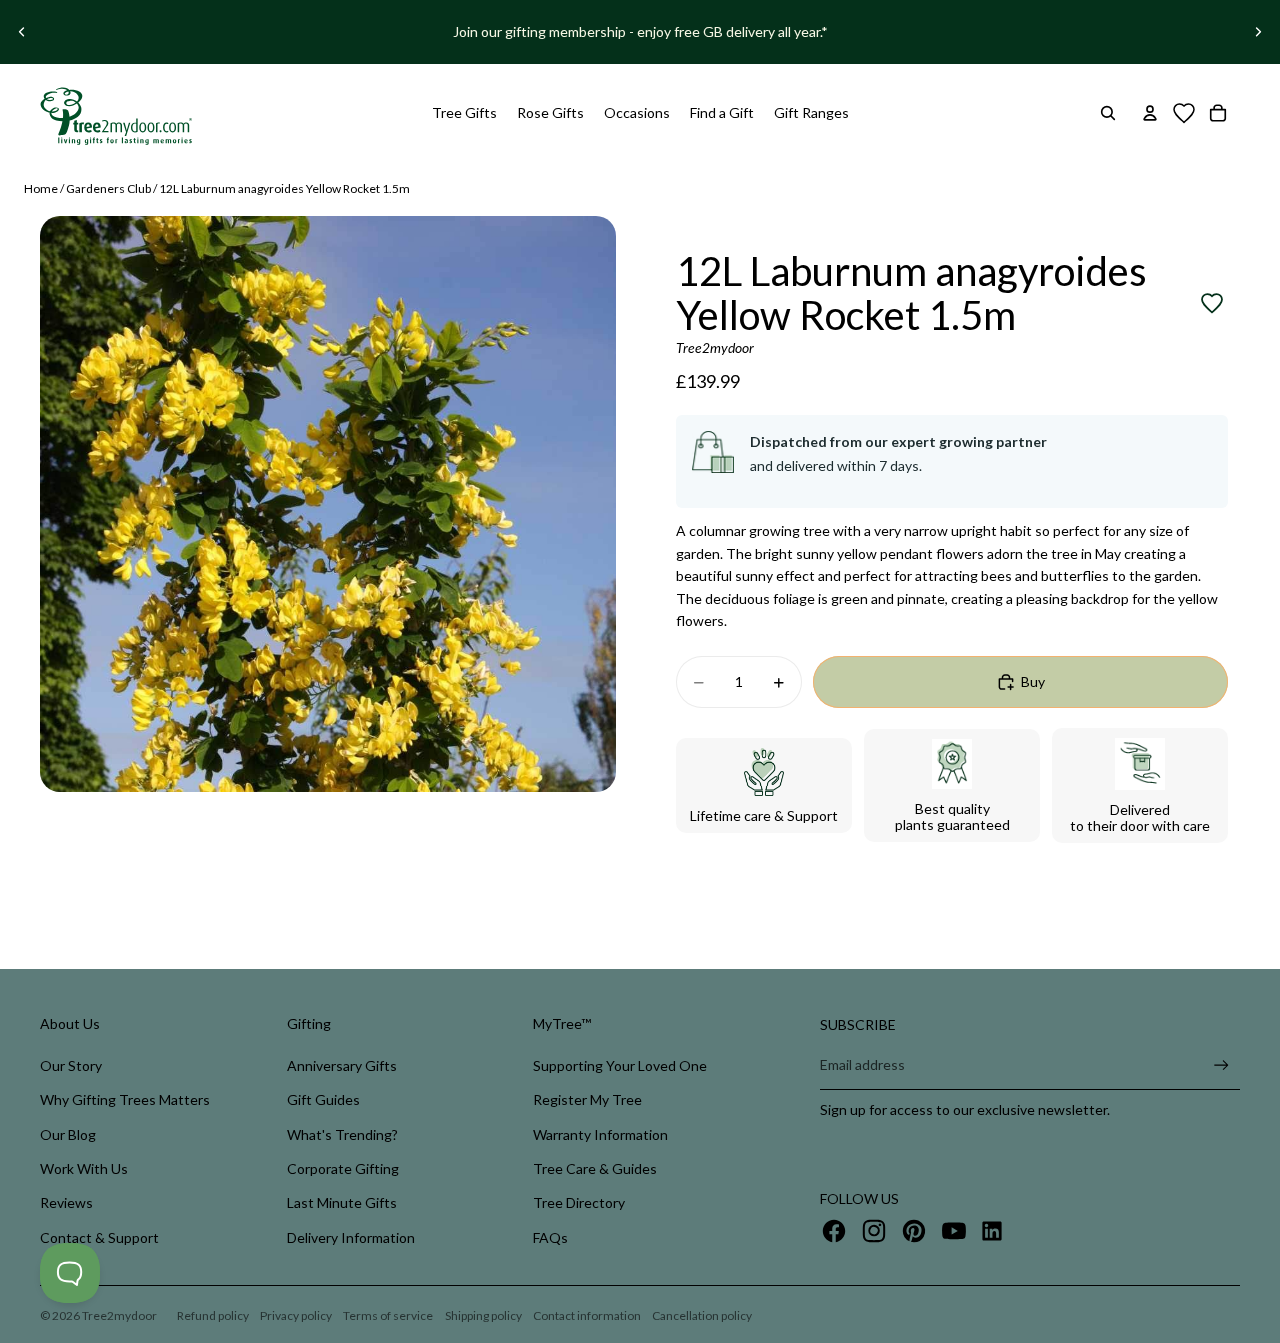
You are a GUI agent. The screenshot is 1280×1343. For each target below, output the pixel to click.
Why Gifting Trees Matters (125, 1099)
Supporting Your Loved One (620, 1065)
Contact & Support (99, 1237)
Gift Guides (323, 1099)
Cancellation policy (702, 1315)
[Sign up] (1221, 1065)
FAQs (550, 1237)
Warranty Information (600, 1134)
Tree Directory (579, 1202)
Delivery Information (351, 1237)
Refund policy (213, 1315)
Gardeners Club (108, 188)
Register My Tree (587, 1099)
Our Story (71, 1065)
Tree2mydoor (119, 1315)
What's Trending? (342, 1134)
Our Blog (68, 1134)
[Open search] (1108, 113)
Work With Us (84, 1168)
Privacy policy (296, 1315)
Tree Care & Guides (595, 1168)
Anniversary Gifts (342, 1065)
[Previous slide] (22, 32)
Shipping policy (483, 1315)
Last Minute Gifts (342, 1202)
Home (41, 188)
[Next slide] (1258, 32)
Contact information (587, 1315)
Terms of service (388, 1315)
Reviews (66, 1202)
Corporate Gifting (343, 1168)
